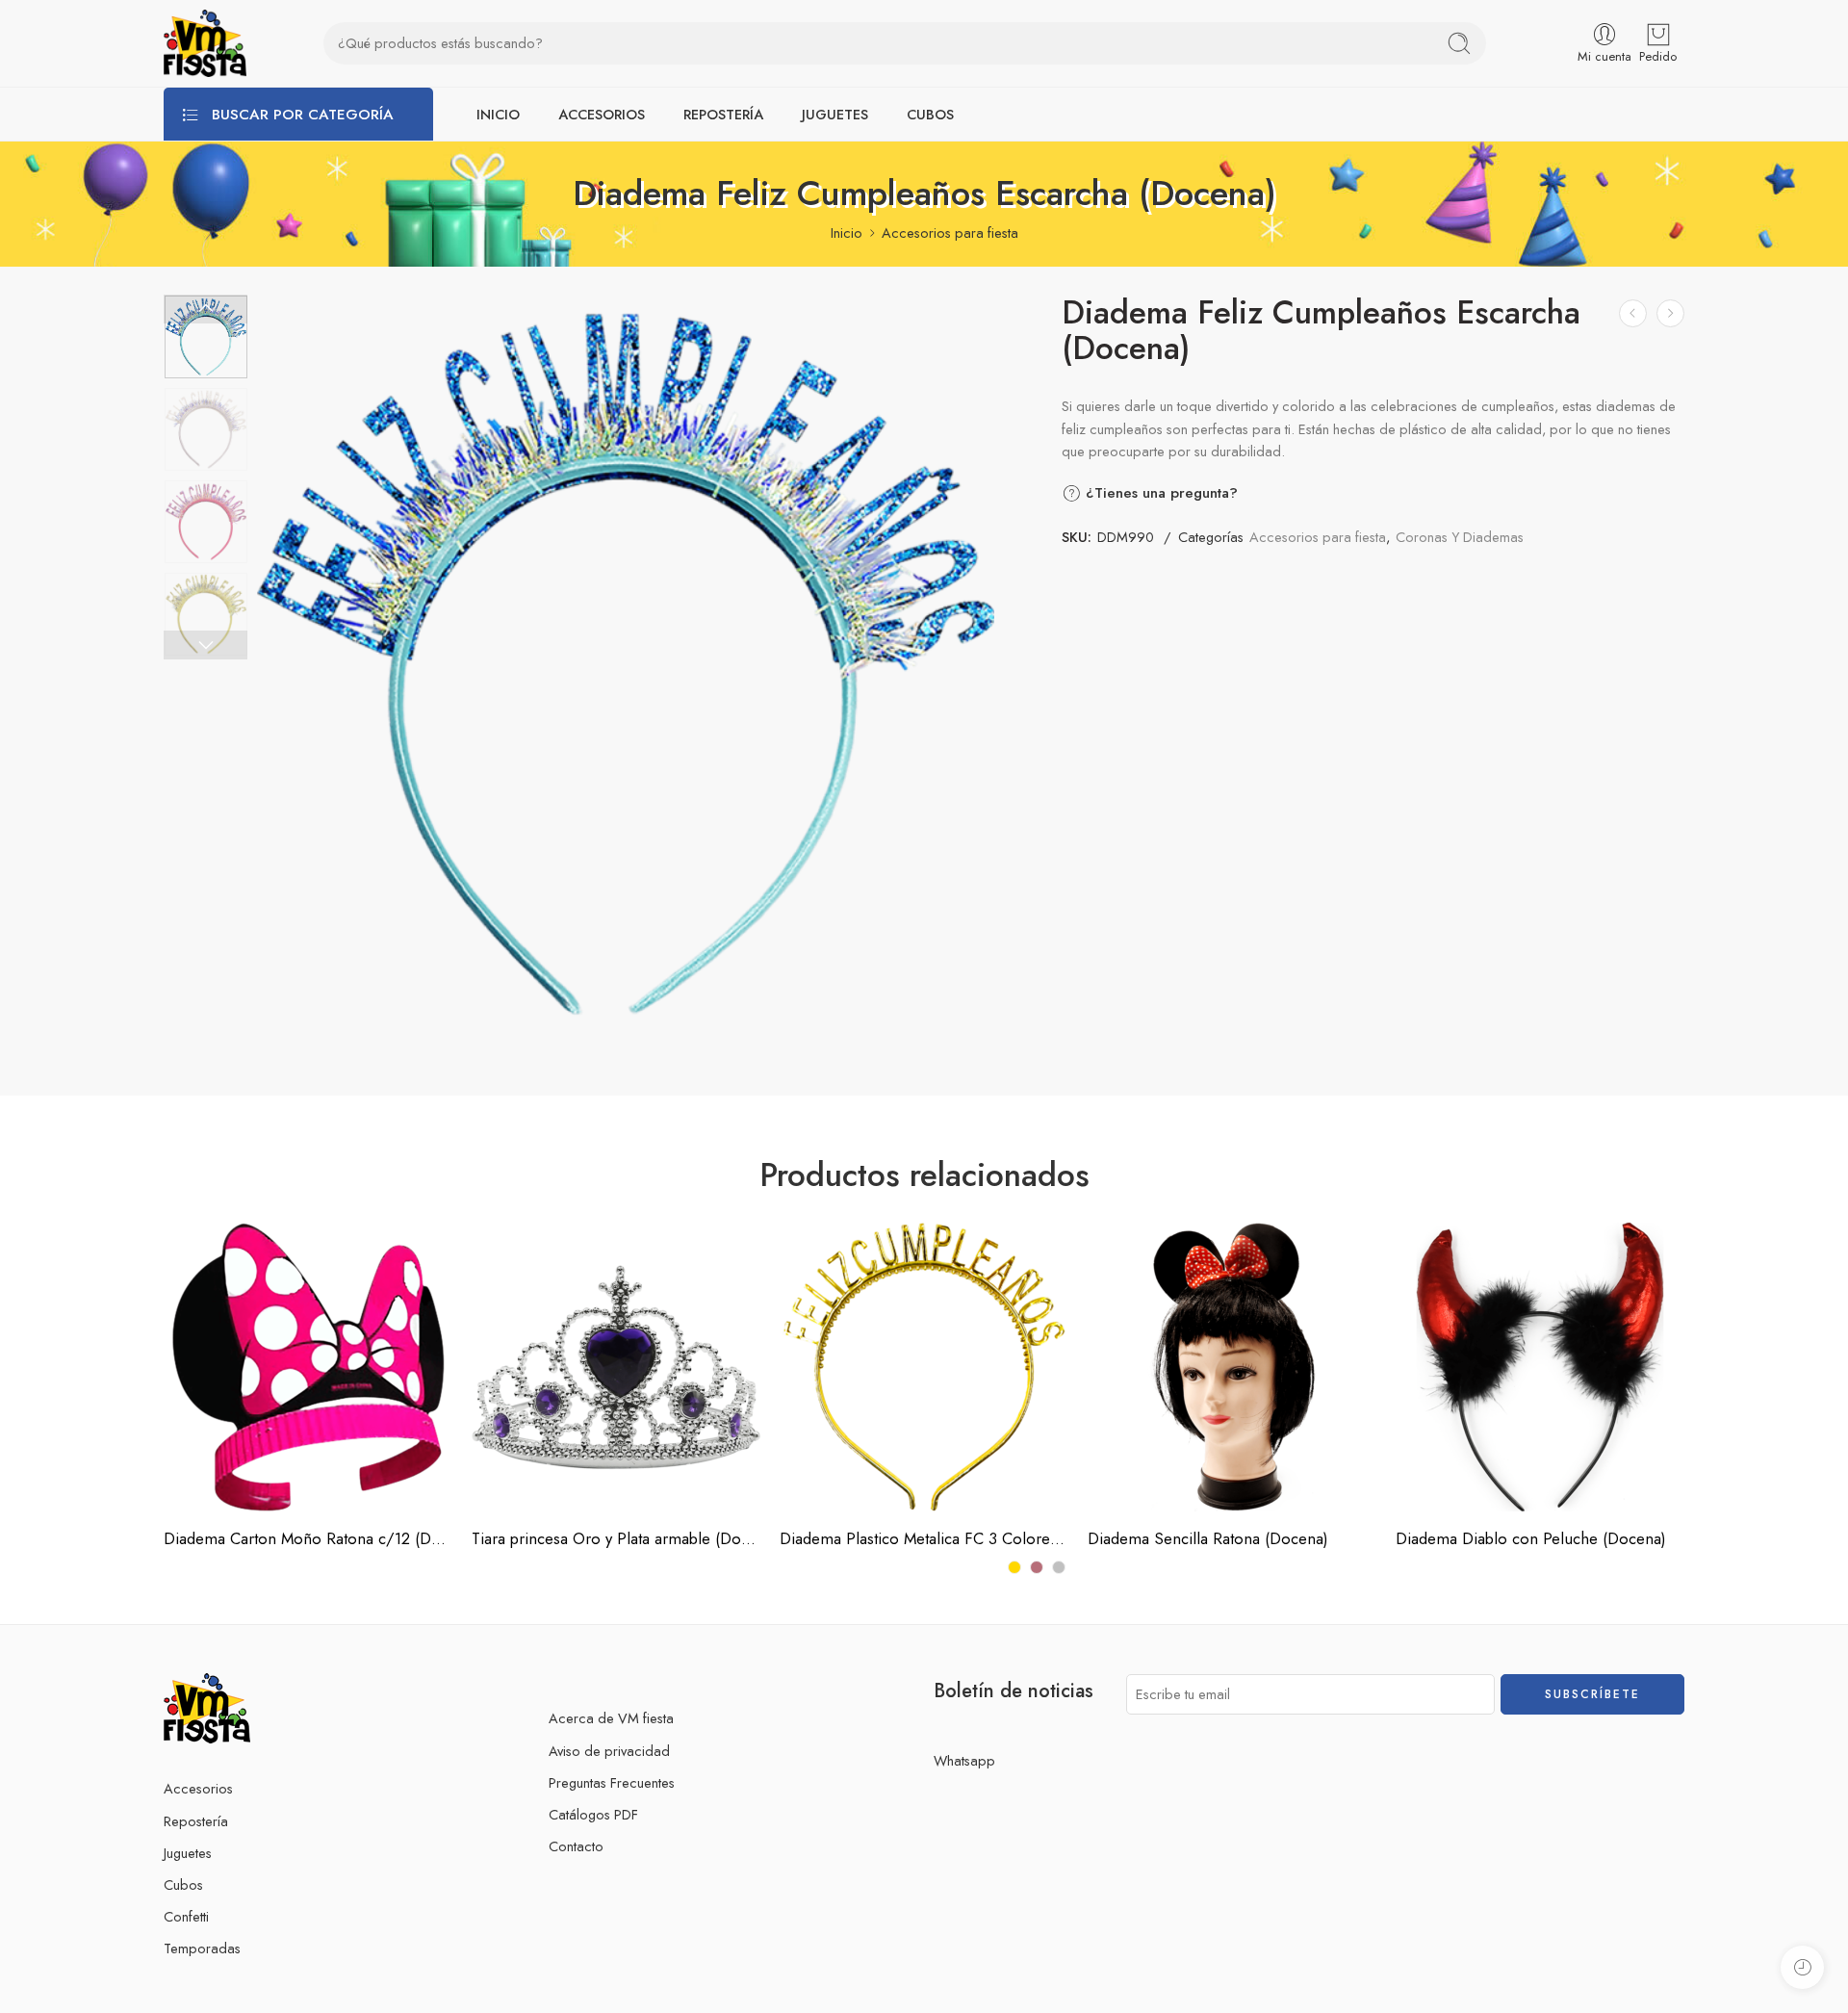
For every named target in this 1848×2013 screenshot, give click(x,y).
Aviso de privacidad (609, 1751)
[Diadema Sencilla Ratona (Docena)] (1633, 313)
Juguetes (188, 1853)
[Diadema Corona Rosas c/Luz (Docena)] (1670, 313)
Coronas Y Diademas (1460, 537)
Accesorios (198, 1788)
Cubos (183, 1884)
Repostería (196, 1821)
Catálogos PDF (593, 1814)
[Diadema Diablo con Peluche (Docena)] (1540, 1367)
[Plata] (1059, 1567)
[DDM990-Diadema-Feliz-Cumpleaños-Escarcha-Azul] (206, 337)
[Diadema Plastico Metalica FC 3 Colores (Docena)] (924, 1367)
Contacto (576, 1846)
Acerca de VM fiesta (611, 1718)
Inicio (847, 232)
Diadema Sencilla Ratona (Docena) (1208, 1538)
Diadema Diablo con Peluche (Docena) (1531, 1538)
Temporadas (202, 1948)
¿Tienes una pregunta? (1159, 493)
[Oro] (1014, 1567)
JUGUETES (835, 114)
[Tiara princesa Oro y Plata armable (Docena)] (616, 1367)
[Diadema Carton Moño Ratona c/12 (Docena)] (308, 1367)
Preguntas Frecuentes (612, 1782)
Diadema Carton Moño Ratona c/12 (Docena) (308, 1538)
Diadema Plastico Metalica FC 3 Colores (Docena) (924, 1538)
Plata (833, 1484)
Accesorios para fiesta (950, 232)
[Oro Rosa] (1037, 1567)
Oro (833, 1425)
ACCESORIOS (602, 114)
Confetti (186, 1916)
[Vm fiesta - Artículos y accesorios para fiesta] (205, 43)
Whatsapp (964, 1760)
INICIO (498, 114)
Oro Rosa (833, 1454)
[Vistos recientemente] (1802, 1967)
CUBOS (930, 114)
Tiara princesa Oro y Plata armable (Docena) (616, 1538)
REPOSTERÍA (723, 114)
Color (796, 1400)
